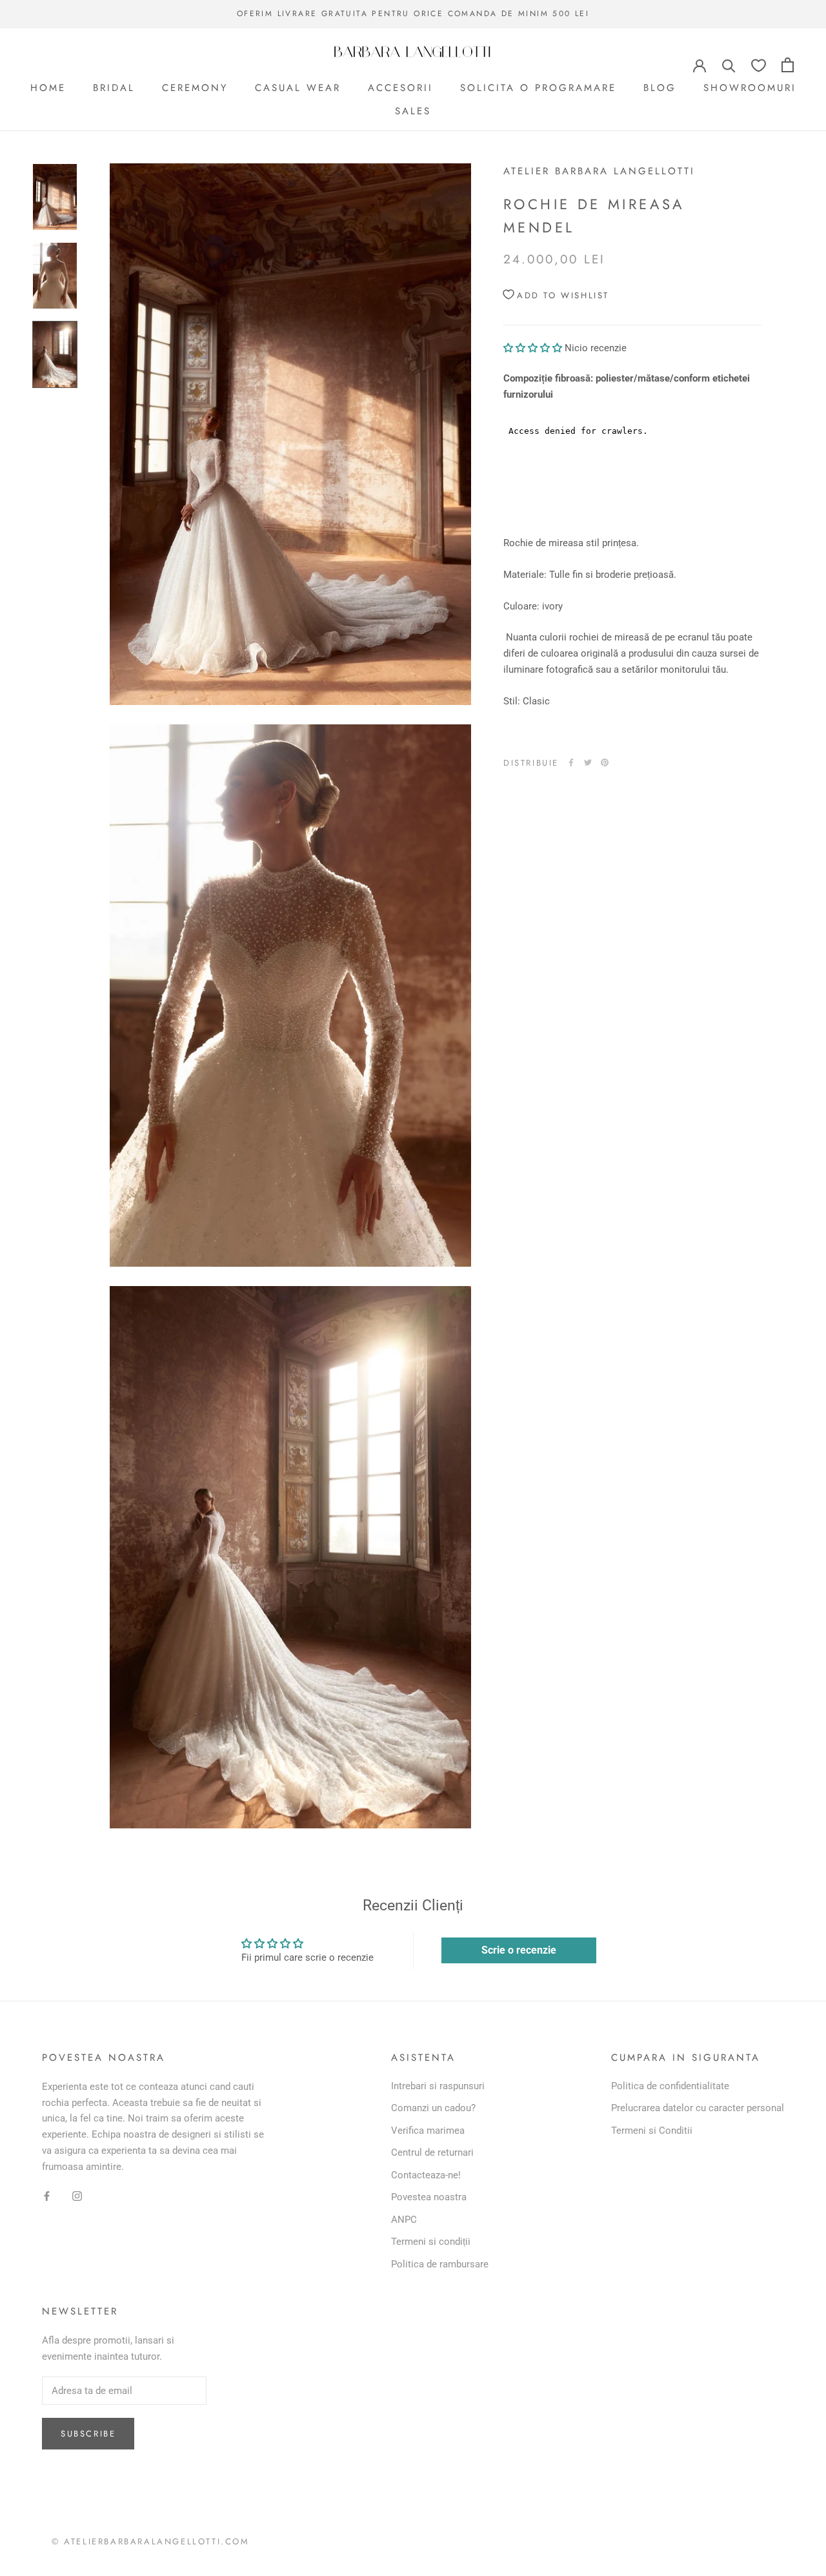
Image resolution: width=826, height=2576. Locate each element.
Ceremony (195, 87)
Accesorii (400, 87)
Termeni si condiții (431, 2242)
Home (48, 87)
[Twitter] (588, 762)
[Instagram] (77, 2195)
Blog (660, 87)
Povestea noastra (429, 2197)
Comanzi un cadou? (433, 2108)
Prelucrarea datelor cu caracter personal (698, 2108)
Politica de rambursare (440, 2264)
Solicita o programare (538, 87)
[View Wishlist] (759, 65)
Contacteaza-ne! (426, 2175)
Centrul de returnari (432, 2152)
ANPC (404, 2220)
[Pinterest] (605, 762)
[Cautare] (729, 65)
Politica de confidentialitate (670, 2086)
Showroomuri (750, 87)
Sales (413, 111)
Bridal (114, 87)
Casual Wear (298, 87)
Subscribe (88, 2434)
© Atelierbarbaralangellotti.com (151, 2541)
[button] (534, 347)
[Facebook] (571, 762)
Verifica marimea (428, 2131)
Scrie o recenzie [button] (519, 1950)
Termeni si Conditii (652, 2131)
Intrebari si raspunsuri (438, 2086)
